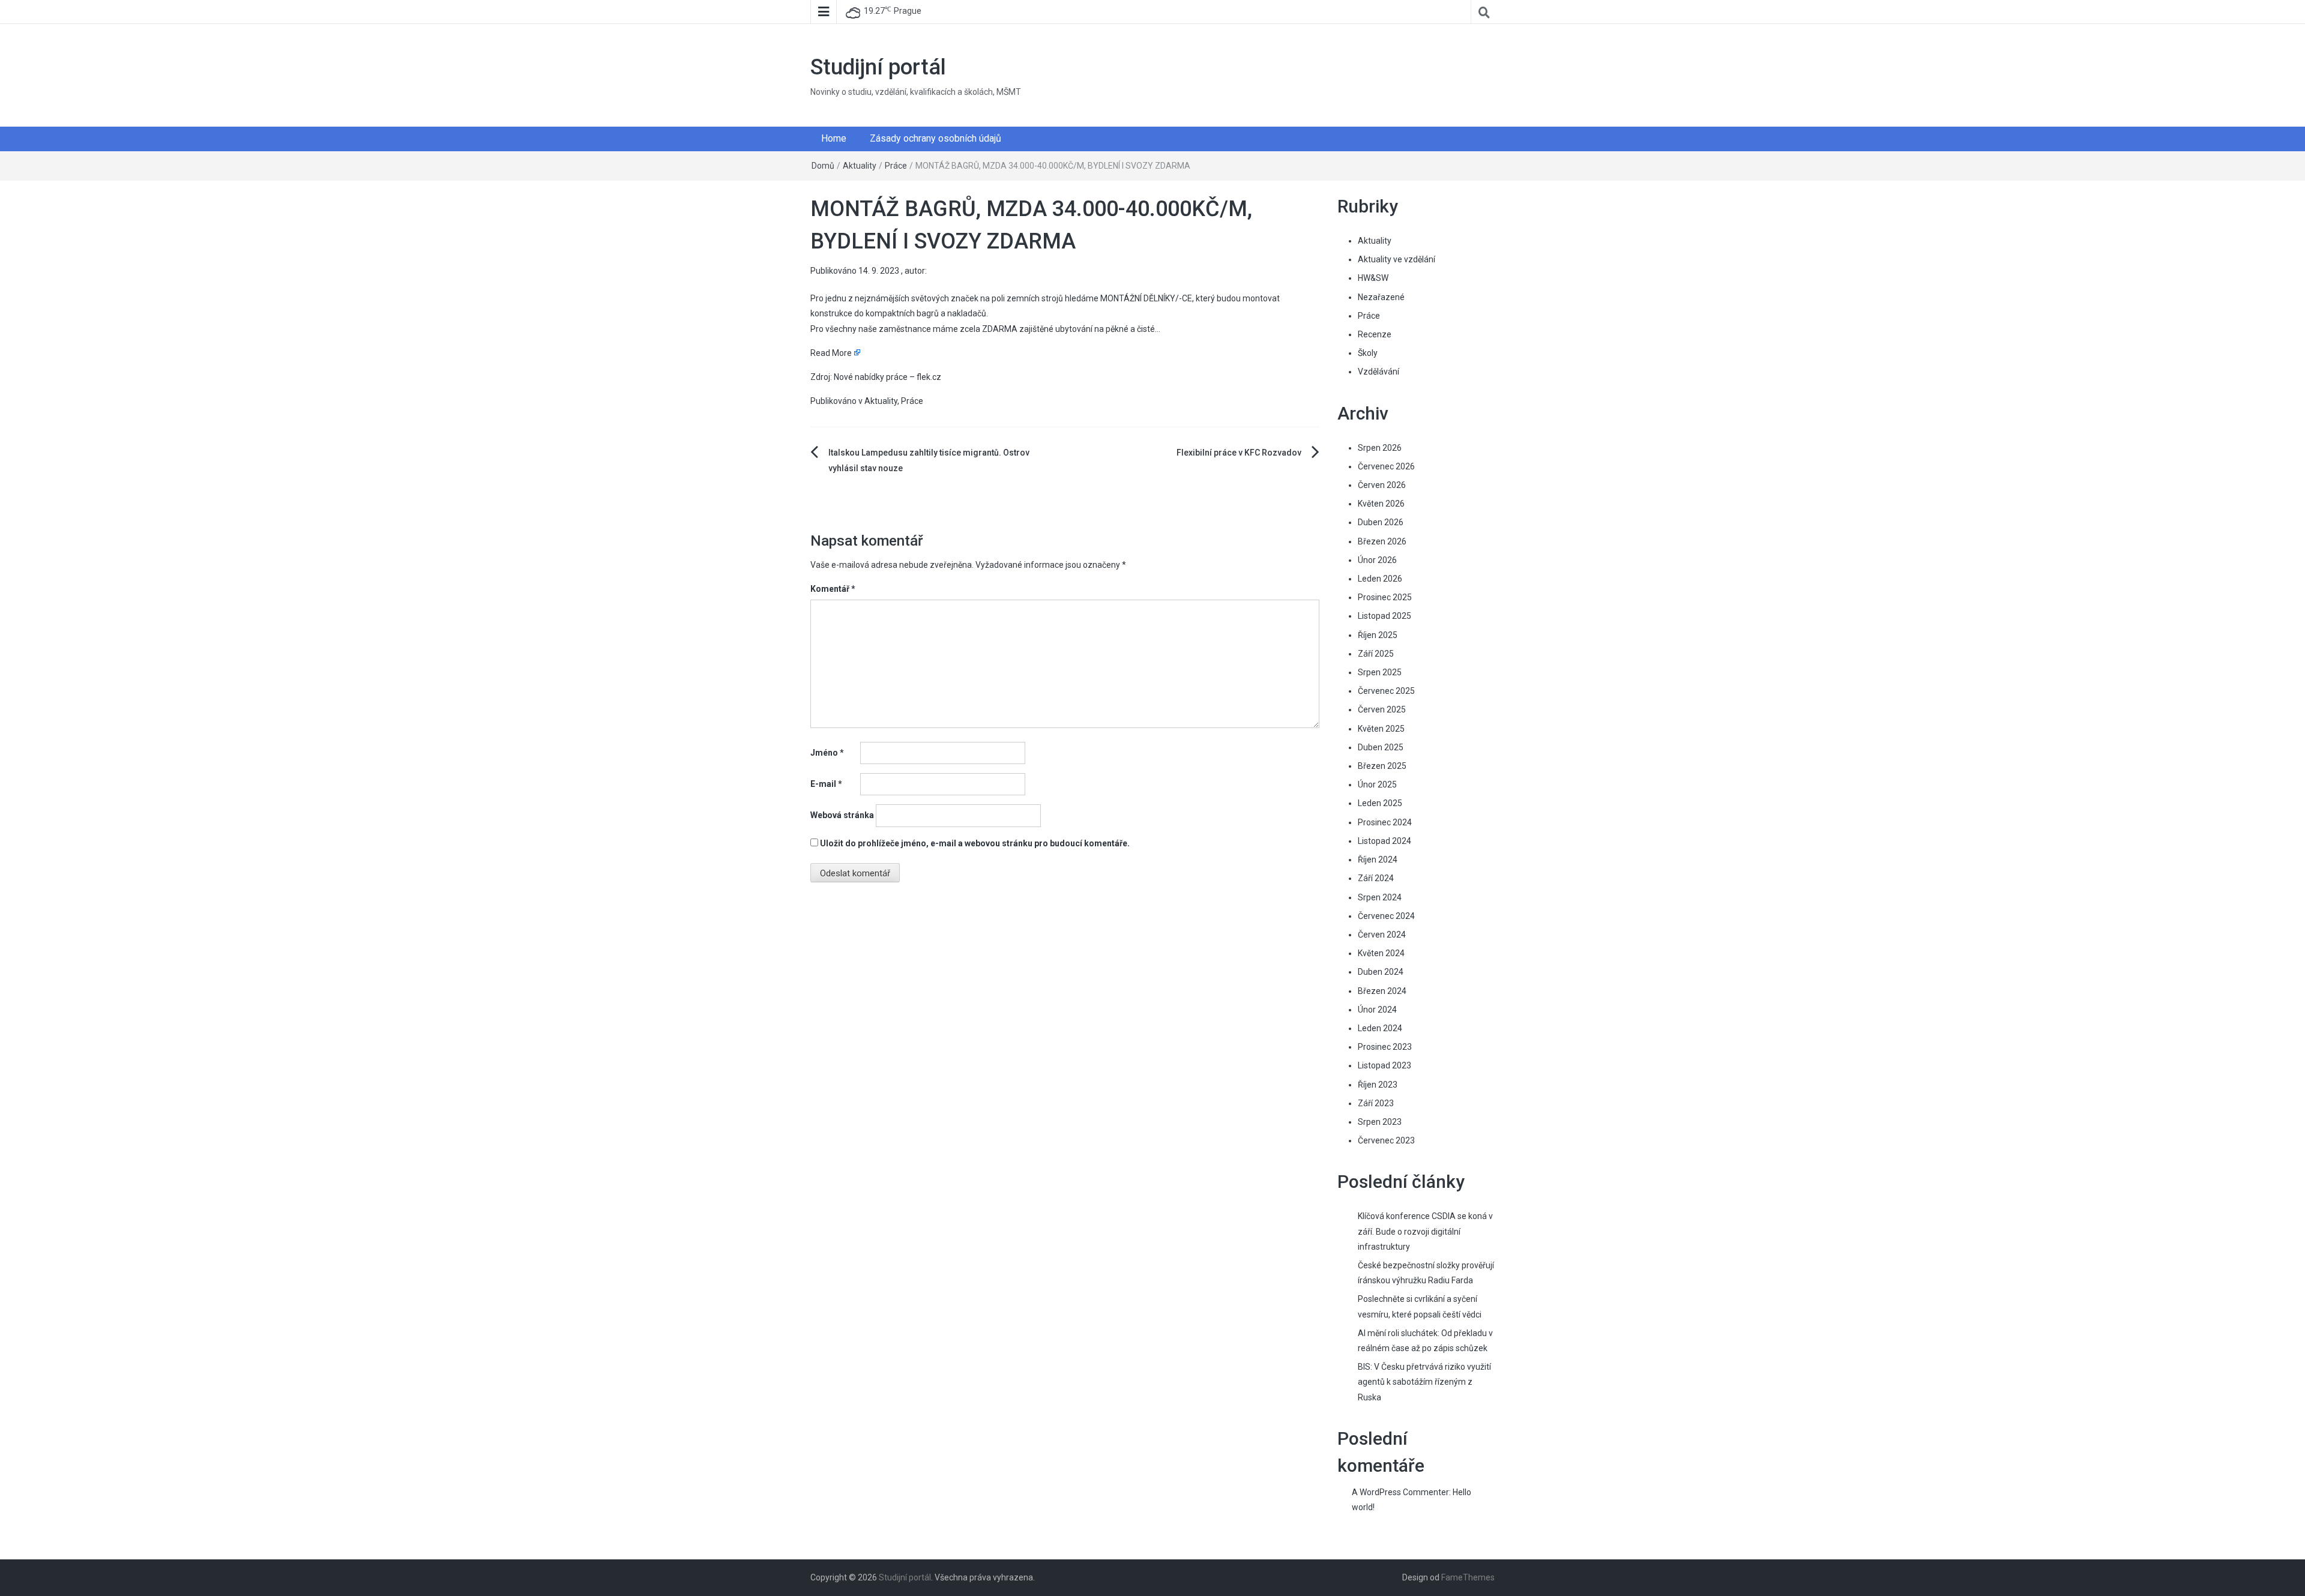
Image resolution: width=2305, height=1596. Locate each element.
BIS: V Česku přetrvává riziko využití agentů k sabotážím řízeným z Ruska (1424, 1382)
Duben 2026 (1381, 522)
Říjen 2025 (1378, 635)
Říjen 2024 (1378, 860)
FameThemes (1468, 1577)
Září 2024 (1376, 878)
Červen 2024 (1382, 935)
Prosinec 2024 (1385, 822)
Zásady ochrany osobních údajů (936, 138)
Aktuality (860, 166)
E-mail (826, 784)
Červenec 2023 (1386, 1140)
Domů (823, 166)
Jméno (827, 753)
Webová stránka (842, 815)
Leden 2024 (1380, 1028)
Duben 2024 (1381, 972)
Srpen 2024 (1380, 897)
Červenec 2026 (1386, 466)
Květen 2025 (1381, 729)
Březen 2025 (1382, 766)
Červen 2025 (1382, 709)
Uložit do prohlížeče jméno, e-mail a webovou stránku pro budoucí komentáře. (975, 843)
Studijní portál (878, 67)
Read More (831, 353)
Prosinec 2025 (1385, 597)
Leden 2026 (1380, 579)
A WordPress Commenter (1400, 1492)
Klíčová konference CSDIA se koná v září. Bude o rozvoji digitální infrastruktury (1425, 1231)
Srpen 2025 (1380, 672)
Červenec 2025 (1386, 691)
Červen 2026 (1382, 485)
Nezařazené (1381, 297)
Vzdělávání (1378, 372)
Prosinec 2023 (1385, 1047)
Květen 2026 (1381, 504)
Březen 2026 (1382, 541)
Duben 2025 (1381, 747)
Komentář (833, 589)
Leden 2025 (1380, 803)
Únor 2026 (1377, 560)
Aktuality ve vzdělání (1397, 259)
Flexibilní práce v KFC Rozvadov (1239, 453)
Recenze (1375, 334)
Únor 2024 (1377, 1010)
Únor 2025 (1377, 784)
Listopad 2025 (1385, 616)
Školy (1368, 353)
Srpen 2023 (1380, 1122)
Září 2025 (1376, 654)
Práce (896, 166)
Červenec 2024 (1386, 916)
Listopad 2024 (1385, 841)
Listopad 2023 (1385, 1065)
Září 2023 (1376, 1103)
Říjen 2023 (1378, 1085)
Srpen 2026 (1380, 448)
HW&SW (1373, 278)
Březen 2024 (1382, 991)
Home (834, 138)
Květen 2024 (1381, 953)
